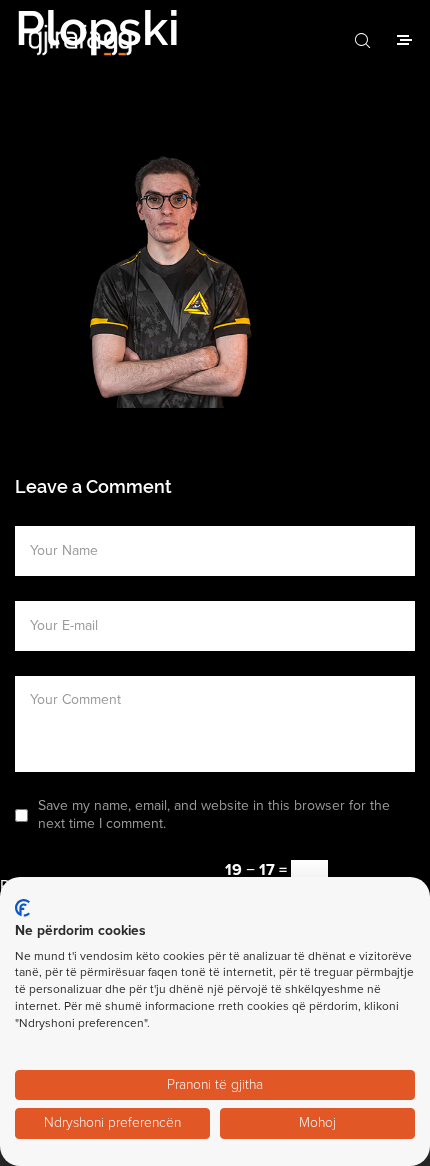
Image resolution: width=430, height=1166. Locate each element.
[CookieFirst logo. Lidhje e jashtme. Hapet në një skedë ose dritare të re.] (22, 908)
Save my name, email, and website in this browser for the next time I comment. (214, 814)
